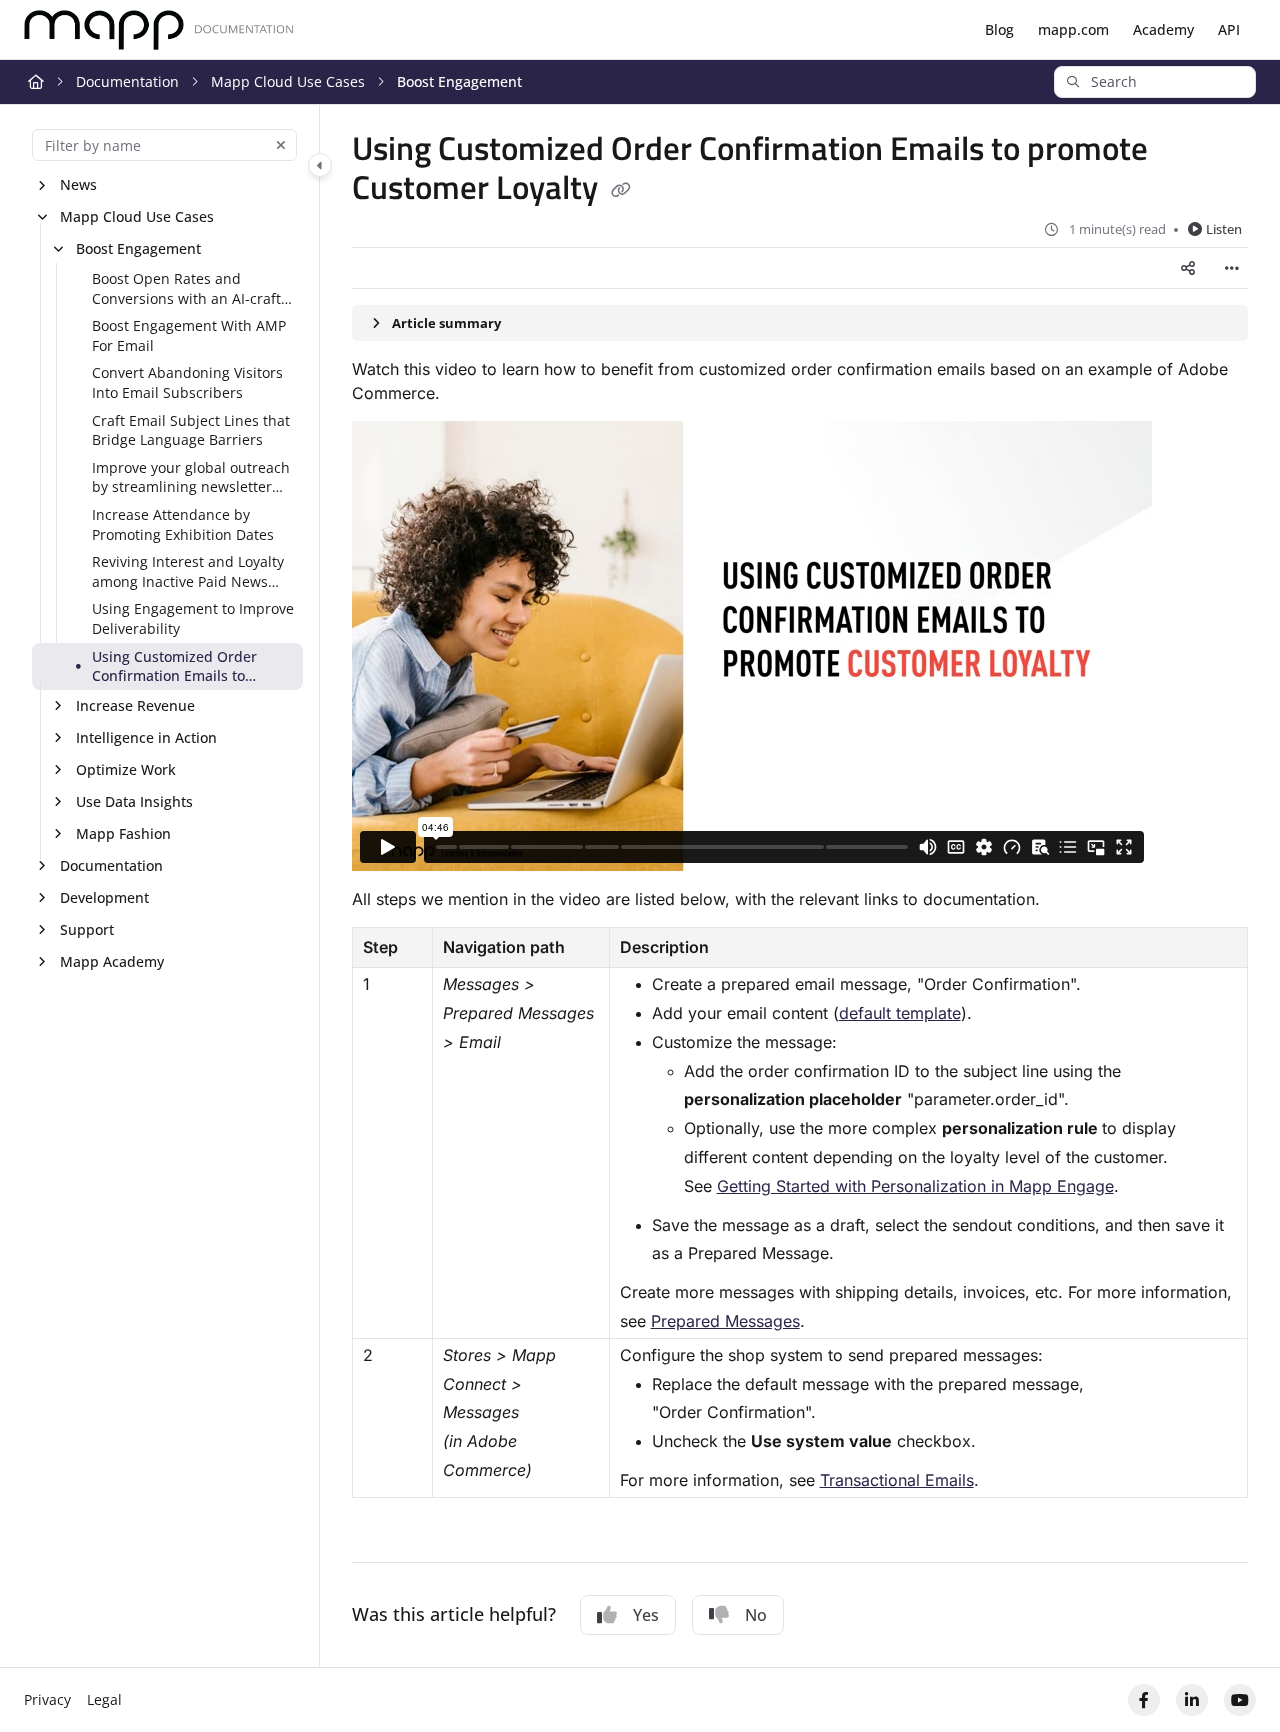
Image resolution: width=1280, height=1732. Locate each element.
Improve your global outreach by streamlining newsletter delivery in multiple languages (193, 477)
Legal (104, 1699)
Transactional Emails (897, 1480)
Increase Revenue (135, 705)
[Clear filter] (281, 145)
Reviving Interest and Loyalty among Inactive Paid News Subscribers (188, 571)
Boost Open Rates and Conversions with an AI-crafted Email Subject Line (195, 288)
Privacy (47, 1699)
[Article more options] (1232, 268)
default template (900, 1013)
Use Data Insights (134, 801)
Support (87, 929)
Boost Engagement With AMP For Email (189, 335)
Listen (1224, 229)
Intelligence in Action (146, 737)
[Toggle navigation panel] (320, 165)
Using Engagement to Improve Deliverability (193, 618)
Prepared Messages (725, 1321)
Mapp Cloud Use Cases (288, 81)
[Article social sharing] (1188, 268)
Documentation (127, 81)
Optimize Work (126, 769)
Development (104, 897)
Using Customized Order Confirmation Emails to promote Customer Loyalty (180, 666)
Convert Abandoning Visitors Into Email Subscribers (187, 382)
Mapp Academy (112, 961)
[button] (1155, 82)
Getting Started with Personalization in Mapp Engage (915, 1186)
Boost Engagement (459, 81)
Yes (646, 1615)
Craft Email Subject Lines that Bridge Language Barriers (191, 430)
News (78, 184)
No (756, 1615)
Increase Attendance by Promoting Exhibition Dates (183, 524)
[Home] (159, 30)
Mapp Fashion (123, 833)
